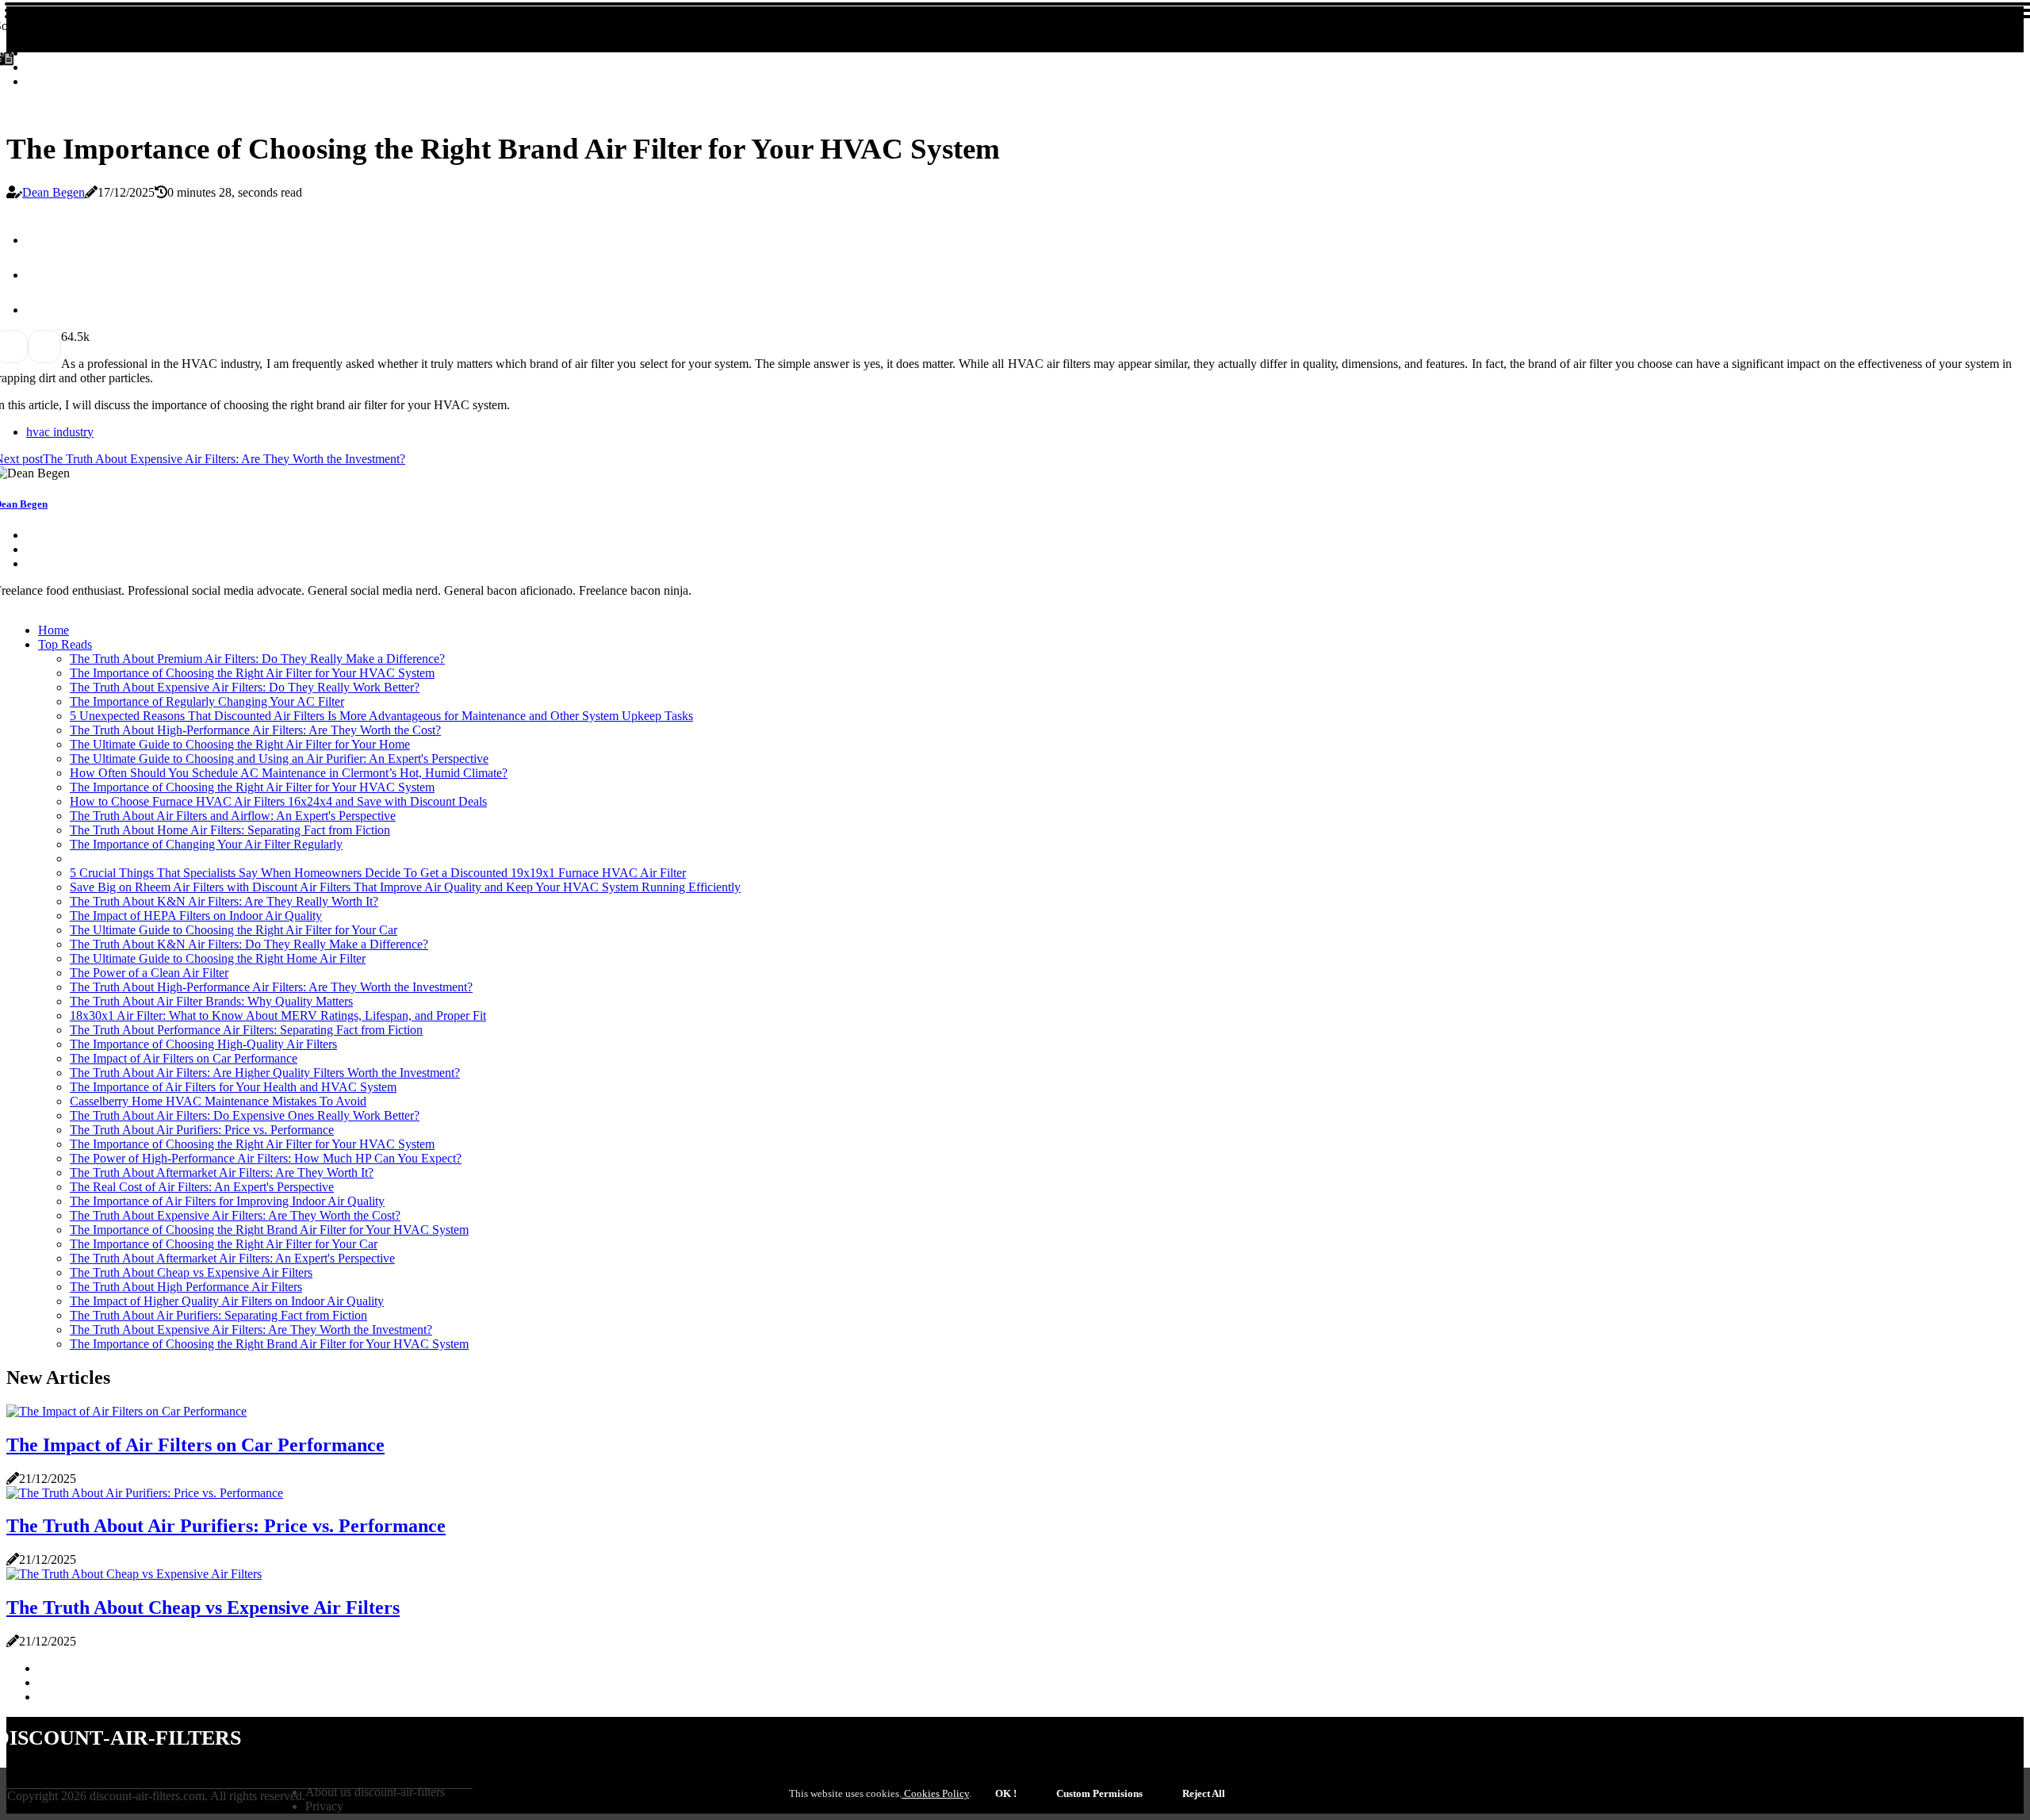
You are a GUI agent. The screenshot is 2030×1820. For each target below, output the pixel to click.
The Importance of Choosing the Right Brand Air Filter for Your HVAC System (269, 1230)
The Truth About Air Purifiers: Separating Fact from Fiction (218, 1315)
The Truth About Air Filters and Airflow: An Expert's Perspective (233, 816)
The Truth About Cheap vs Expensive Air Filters (191, 1272)
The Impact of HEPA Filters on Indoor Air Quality (196, 916)
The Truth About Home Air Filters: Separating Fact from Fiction (230, 830)
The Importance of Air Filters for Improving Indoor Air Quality (227, 1201)
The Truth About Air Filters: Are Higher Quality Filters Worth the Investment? (265, 1073)
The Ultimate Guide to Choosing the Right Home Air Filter (218, 958)
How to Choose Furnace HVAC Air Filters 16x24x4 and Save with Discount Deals (278, 801)
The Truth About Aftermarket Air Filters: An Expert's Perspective (232, 1258)
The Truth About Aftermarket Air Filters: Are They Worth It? (222, 1172)
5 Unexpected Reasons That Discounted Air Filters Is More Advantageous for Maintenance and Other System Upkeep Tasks (381, 716)
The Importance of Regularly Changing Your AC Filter (207, 701)
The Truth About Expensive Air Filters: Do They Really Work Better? (245, 687)
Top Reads (65, 644)
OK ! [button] (1006, 1793)
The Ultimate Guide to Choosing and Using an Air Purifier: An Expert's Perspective (279, 759)
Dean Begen (54, 192)
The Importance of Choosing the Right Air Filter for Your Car (224, 1244)
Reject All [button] (1204, 1793)
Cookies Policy (935, 1793)
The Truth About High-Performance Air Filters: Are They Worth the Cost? (255, 730)
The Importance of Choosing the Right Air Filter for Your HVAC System (252, 673)
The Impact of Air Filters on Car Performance (184, 1058)
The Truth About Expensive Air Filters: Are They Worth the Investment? (251, 1330)
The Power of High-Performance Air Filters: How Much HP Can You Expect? (266, 1158)
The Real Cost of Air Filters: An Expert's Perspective (202, 1187)
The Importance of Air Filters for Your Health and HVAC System (233, 1087)
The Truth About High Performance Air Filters (186, 1287)
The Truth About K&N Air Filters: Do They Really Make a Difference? (249, 944)
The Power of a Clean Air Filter (149, 973)
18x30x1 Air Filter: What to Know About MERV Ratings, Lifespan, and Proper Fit (278, 1015)
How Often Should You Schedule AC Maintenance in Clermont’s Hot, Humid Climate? (289, 773)
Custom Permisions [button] (1099, 1793)
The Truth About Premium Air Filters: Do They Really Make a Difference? (257, 659)
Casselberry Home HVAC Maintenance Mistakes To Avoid (218, 1101)
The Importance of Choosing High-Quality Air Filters (203, 1044)
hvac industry (60, 432)
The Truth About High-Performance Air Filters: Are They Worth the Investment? (271, 987)
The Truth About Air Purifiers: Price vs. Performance (202, 1130)
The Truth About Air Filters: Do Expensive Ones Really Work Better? (245, 1115)
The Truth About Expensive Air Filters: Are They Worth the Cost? (235, 1215)
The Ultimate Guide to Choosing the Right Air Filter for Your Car (234, 930)
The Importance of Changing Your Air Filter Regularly (206, 844)
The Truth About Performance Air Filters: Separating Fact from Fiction (246, 1030)
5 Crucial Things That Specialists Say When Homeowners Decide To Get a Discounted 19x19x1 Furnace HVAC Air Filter (378, 873)
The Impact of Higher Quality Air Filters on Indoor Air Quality (227, 1301)
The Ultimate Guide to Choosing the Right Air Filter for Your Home (240, 744)
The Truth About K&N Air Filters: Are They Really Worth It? (224, 901)
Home (54, 630)
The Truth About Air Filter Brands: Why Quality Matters (211, 1001)
